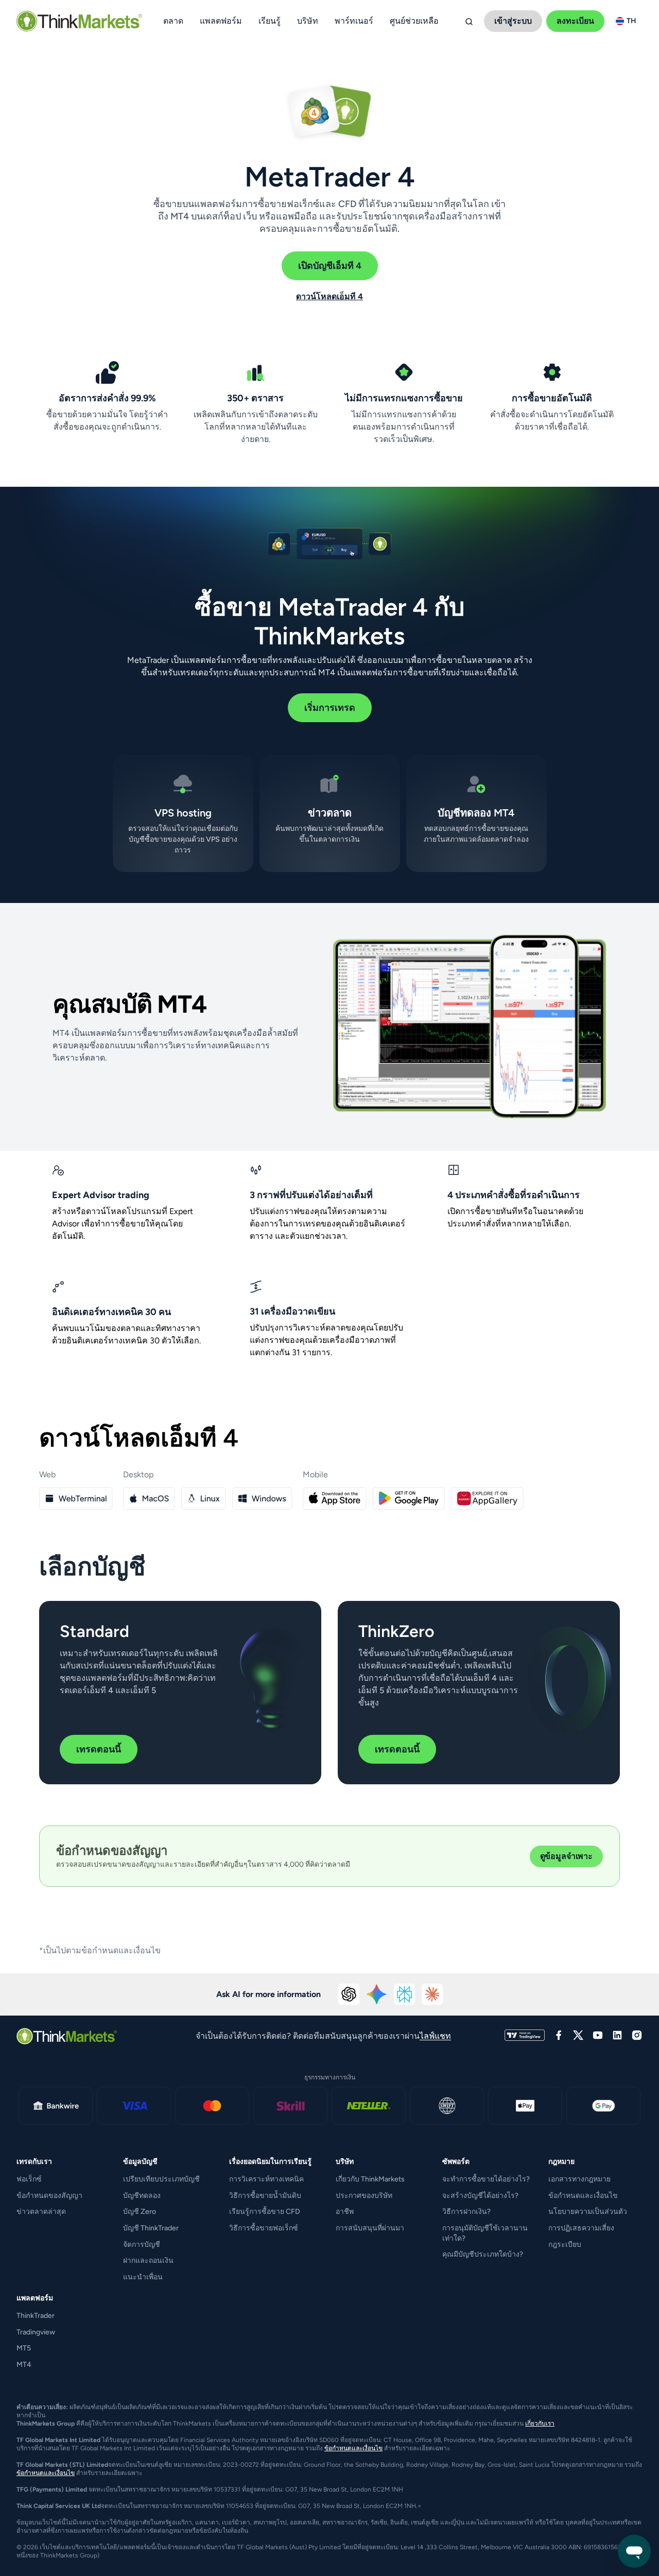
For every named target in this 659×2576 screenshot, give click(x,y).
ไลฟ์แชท (435, 2036)
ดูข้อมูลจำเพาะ (566, 1856)
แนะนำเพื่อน (143, 2277)
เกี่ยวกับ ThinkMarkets (370, 2179)
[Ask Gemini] (377, 1994)
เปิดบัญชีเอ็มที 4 (330, 266)
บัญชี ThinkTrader (151, 2228)
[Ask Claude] (432, 1994)
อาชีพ (345, 2212)
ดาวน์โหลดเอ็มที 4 (329, 296)
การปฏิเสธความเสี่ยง (581, 2228)
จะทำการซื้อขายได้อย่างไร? (486, 2179)
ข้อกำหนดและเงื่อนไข (583, 2196)
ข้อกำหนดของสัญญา (49, 2196)
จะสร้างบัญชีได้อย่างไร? (480, 2196)
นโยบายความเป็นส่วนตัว (588, 2212)
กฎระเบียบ (565, 2245)
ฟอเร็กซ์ (29, 2179)
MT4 (24, 2365)
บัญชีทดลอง (142, 2196)
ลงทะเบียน (575, 21)
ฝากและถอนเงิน (148, 2261)
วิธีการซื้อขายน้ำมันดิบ (265, 2196)
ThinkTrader (36, 2316)
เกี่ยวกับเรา (540, 2424)
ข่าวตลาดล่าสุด (41, 2212)
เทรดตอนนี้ (99, 1749)
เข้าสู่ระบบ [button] (513, 21)
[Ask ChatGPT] (349, 1994)
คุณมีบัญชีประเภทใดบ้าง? (483, 2254)
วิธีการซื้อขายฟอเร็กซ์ (264, 2228)
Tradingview (36, 2332)
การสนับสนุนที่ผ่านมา (370, 2228)
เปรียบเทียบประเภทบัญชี (161, 2179)
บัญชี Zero (140, 2212)
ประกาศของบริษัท (364, 2196)
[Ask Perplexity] (405, 1994)
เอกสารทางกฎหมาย (579, 2179)
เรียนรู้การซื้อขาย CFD (265, 2212)
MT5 (24, 2348)
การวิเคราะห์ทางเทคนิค (266, 2179)
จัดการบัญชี (142, 2245)
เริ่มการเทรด (330, 708)
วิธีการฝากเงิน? (466, 2212)
